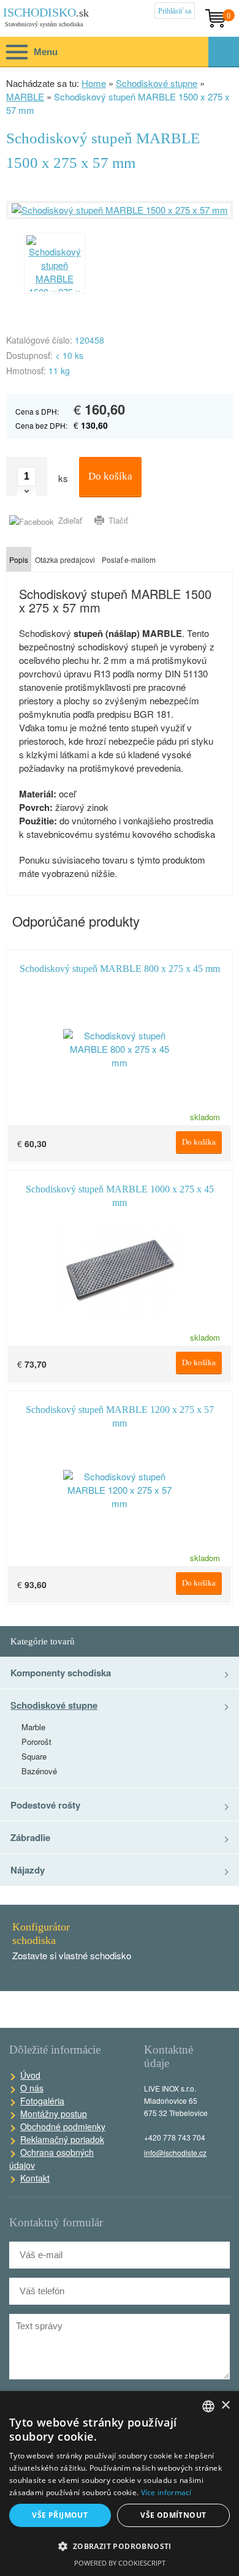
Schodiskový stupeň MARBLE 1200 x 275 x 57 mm (120, 1413)
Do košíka (110, 476)
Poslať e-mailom (129, 559)
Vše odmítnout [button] (173, 2515)
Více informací (166, 2492)
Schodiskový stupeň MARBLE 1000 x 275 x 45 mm (120, 1192)
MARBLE (25, 96)
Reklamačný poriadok (62, 2139)
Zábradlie (30, 1837)
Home (94, 83)
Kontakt (35, 2178)
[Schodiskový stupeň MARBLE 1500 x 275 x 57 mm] (120, 210)
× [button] (225, 2405)
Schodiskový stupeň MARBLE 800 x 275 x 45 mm (120, 969)
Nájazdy (28, 1870)
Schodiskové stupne (157, 83)
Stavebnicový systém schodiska (47, 17)
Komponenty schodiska (61, 1673)
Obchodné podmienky (63, 2126)
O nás (32, 2088)
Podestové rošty (45, 1805)
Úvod (30, 2075)
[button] (120, 2547)
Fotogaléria (42, 2101)
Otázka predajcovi (65, 559)
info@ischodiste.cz (175, 2152)
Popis (19, 559)
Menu (29, 54)
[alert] (120, 2484)
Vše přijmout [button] (60, 2515)
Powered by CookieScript (120, 2563)
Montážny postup (54, 2114)
